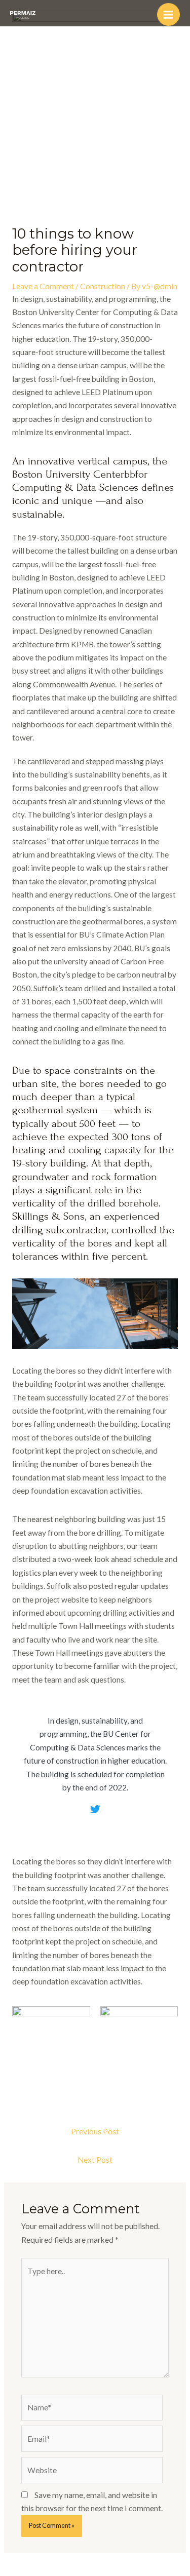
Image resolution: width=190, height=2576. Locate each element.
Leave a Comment (43, 286)
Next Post (95, 2160)
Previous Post (95, 2131)
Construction (103, 286)
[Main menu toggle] (168, 14)
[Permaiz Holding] (23, 15)
